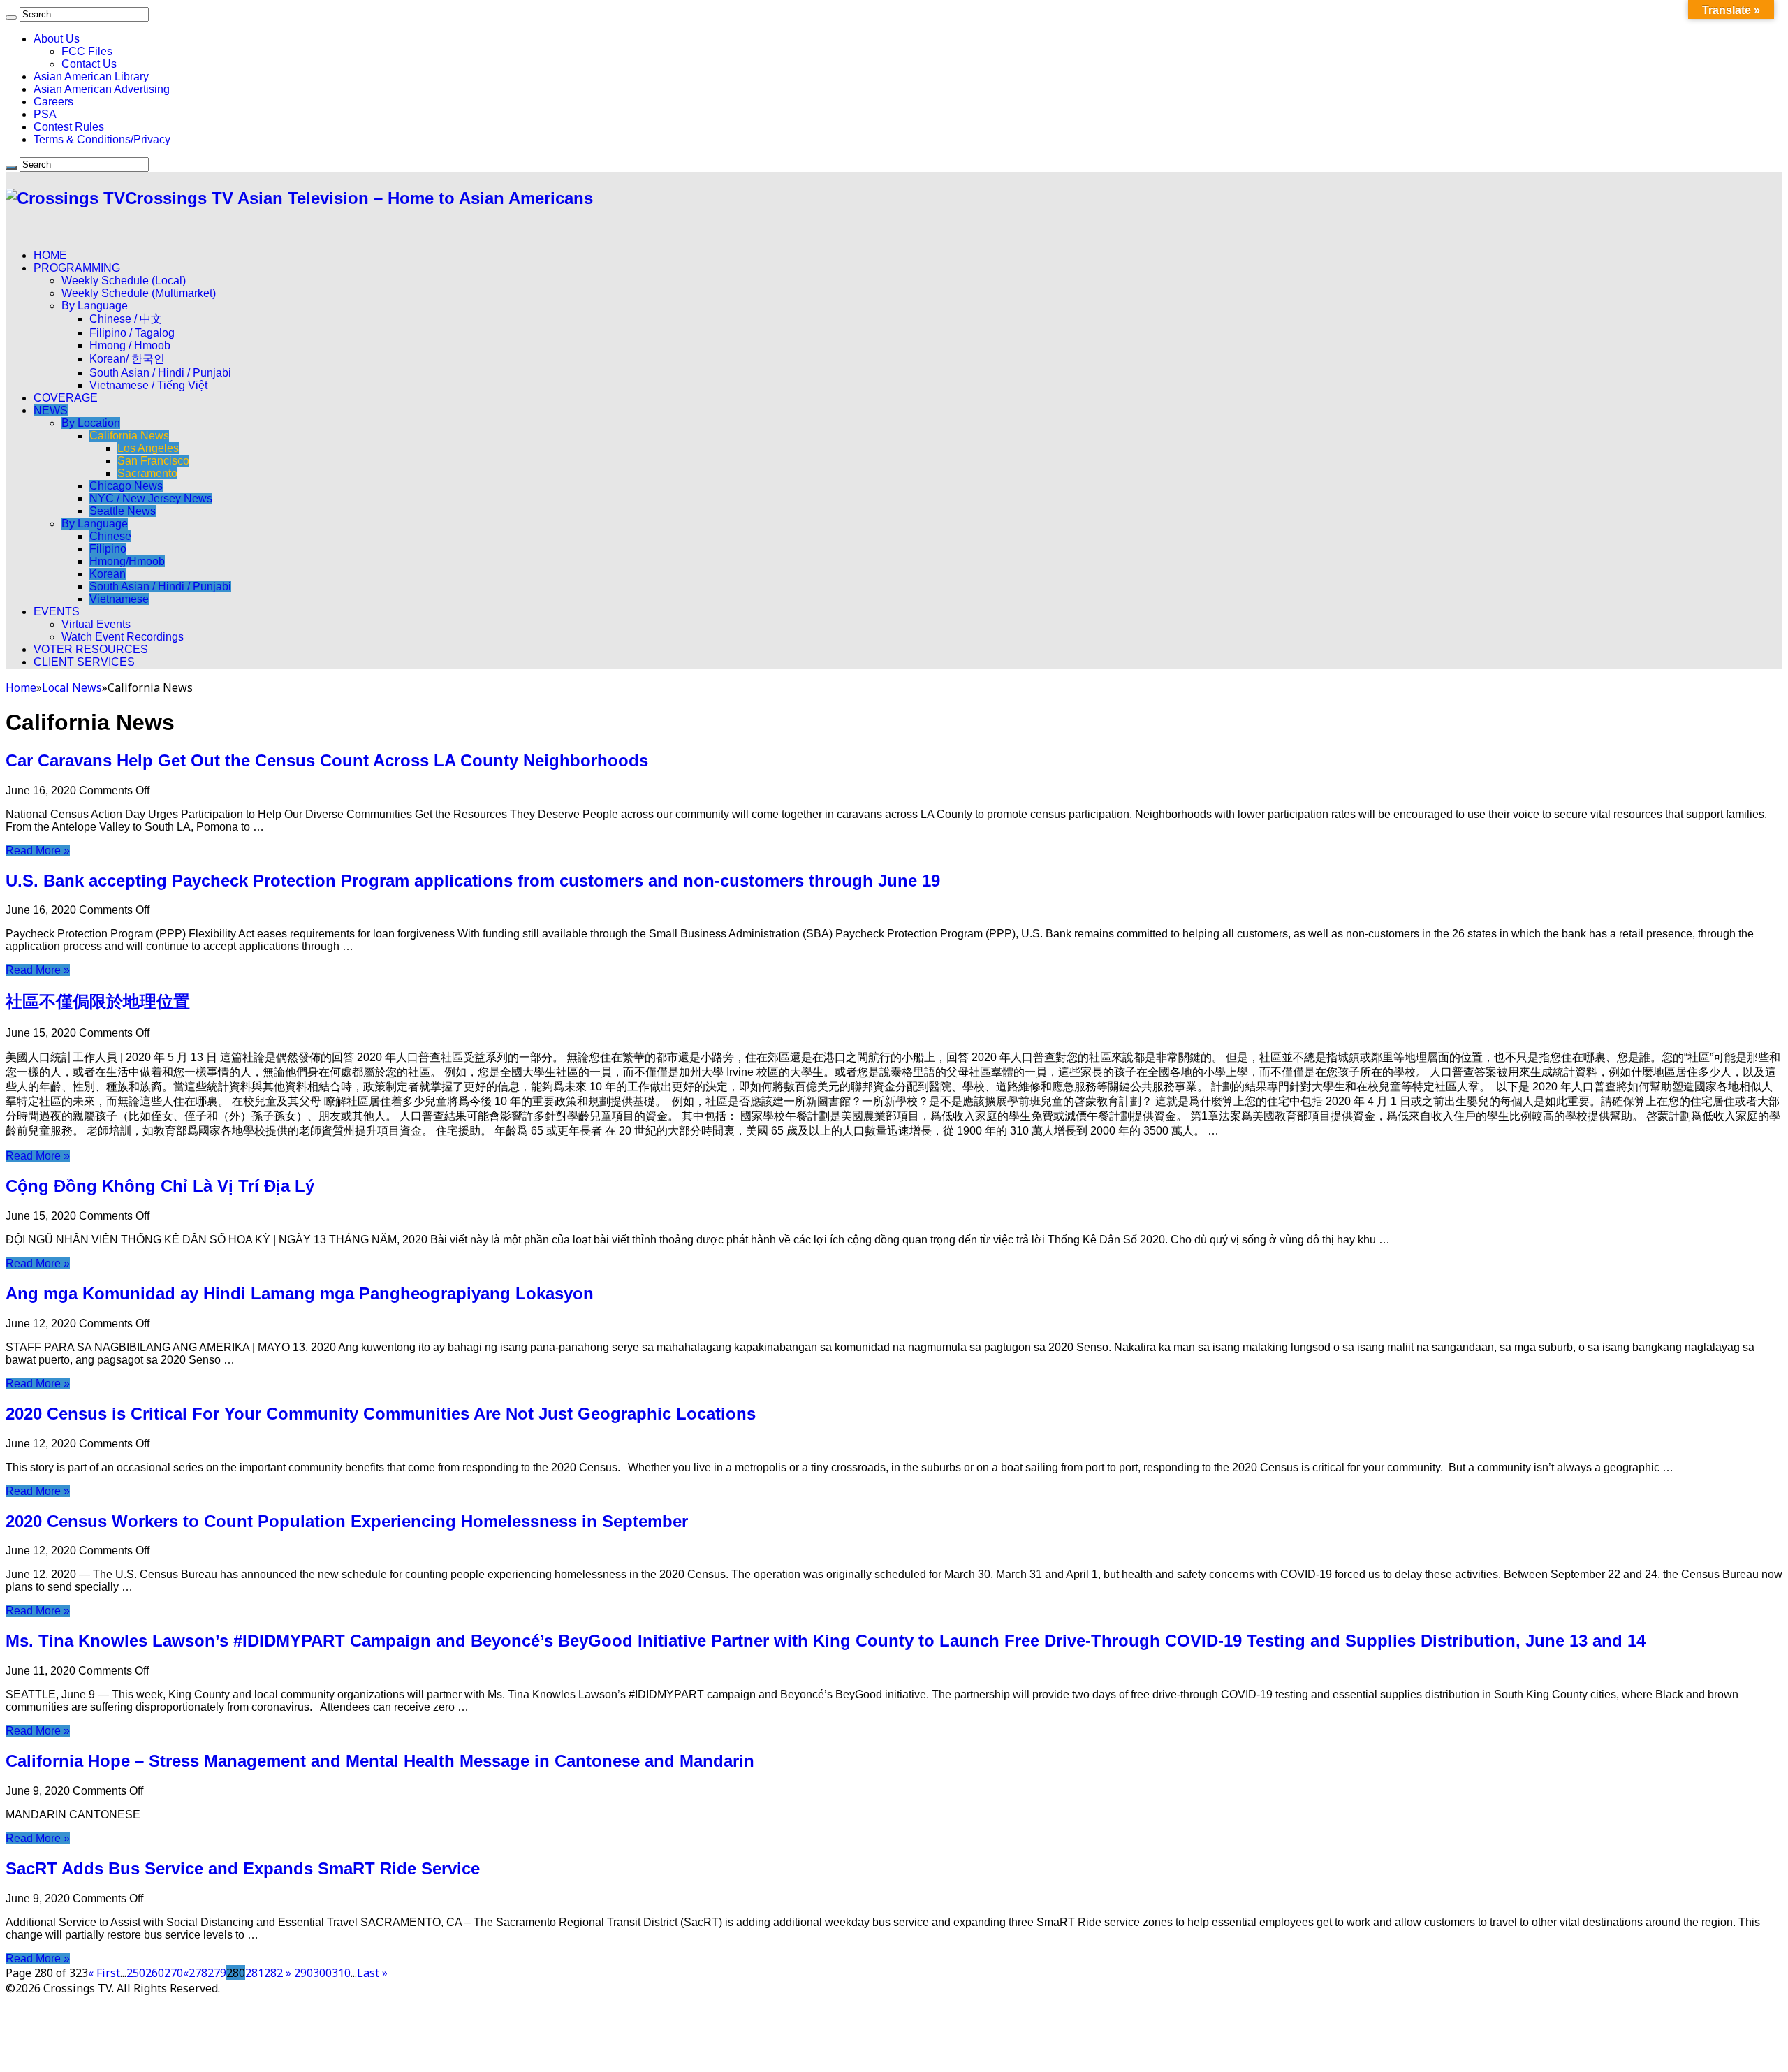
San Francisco (153, 461)
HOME (50, 255)
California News (129, 436)
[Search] (11, 17)
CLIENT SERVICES (84, 662)
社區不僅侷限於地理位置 (98, 1001)
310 (341, 1973)
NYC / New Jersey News (151, 498)
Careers (53, 102)
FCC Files (87, 51)
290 (303, 1973)
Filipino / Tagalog (132, 333)
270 (174, 1973)
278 (198, 1973)
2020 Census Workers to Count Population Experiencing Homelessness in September (347, 1521)
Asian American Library (91, 76)
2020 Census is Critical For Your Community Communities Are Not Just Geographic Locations (381, 1414)
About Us (57, 39)
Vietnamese (119, 599)
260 (155, 1973)
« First (104, 1973)
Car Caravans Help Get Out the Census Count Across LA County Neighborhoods (327, 760)
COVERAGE (66, 398)
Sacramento (147, 473)
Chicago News (126, 486)
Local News (72, 687)
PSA (45, 114)
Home (21, 687)
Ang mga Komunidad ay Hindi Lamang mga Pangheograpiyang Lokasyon (300, 1293)
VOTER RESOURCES (91, 649)
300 (322, 1973)
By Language (95, 306)
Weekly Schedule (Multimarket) (139, 293)
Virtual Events (96, 624)
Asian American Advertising (102, 89)
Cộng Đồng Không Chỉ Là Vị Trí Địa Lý (160, 1186)
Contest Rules (69, 127)
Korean (108, 574)
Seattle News (123, 511)
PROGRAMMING (77, 268)
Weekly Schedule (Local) (124, 280)
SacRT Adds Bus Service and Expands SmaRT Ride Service (243, 1868)
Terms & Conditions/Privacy (102, 139)
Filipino (108, 549)
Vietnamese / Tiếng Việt (148, 385)
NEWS (51, 410)
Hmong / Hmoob (130, 345)
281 (255, 1973)
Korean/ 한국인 (127, 359)
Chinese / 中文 (126, 319)
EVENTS (57, 612)
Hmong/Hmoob (127, 561)
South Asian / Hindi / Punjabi (160, 373)
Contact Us (89, 64)
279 (217, 1973)
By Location (91, 423)
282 (273, 1973)
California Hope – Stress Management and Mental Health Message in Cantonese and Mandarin (380, 1761)
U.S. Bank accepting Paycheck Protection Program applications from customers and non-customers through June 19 (473, 881)
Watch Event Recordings (123, 637)
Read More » (38, 851)
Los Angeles (148, 448)
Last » (372, 1973)
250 (136, 1973)
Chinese (110, 536)
